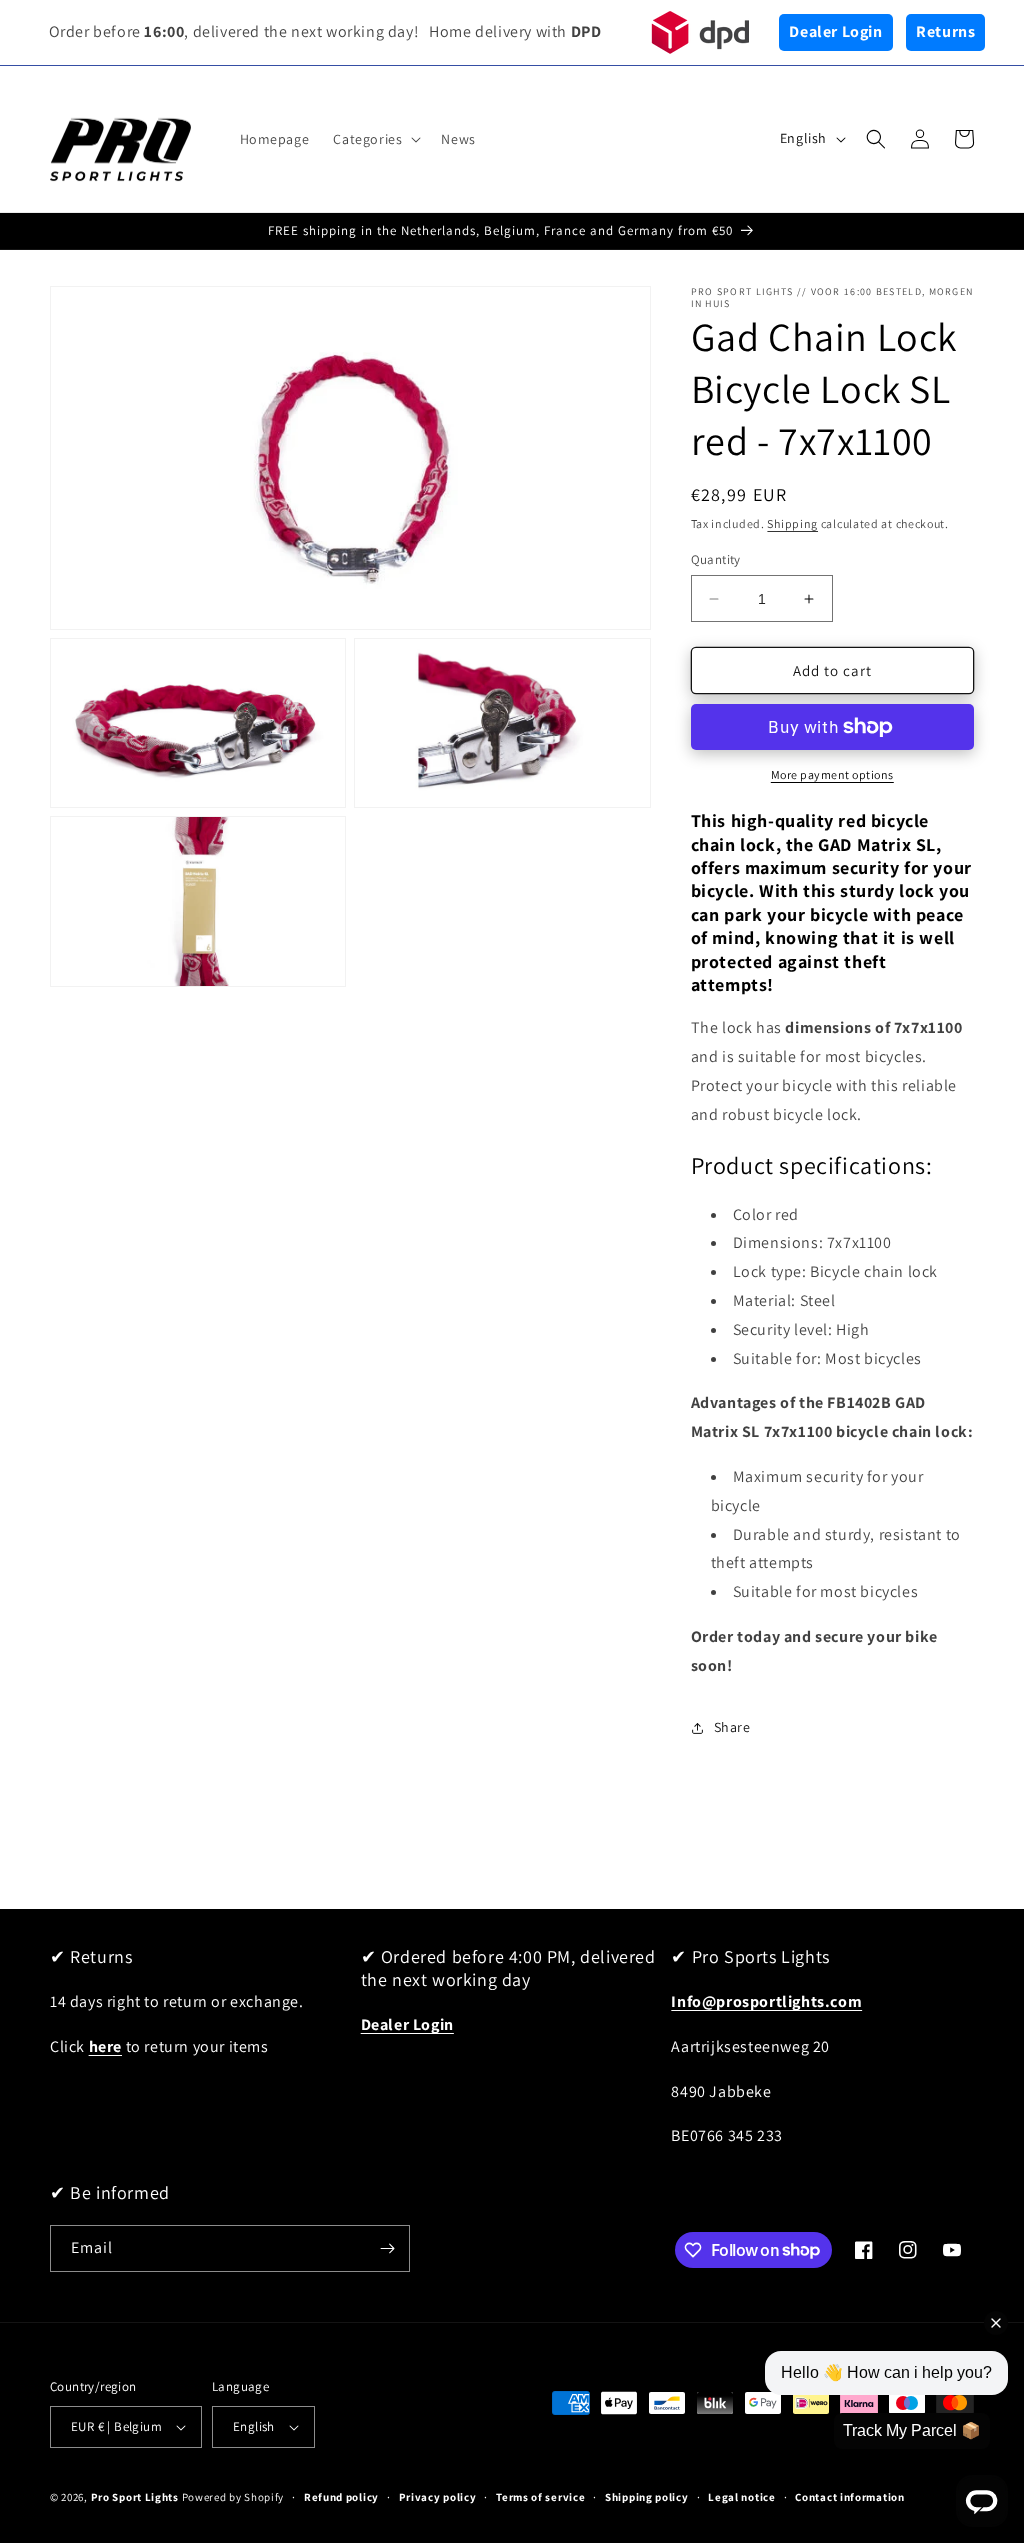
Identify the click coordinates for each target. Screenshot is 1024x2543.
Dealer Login (835, 31)
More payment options (832, 774)
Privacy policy (438, 2497)
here (105, 2046)
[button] (375, 139)
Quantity (716, 559)
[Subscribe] (387, 2248)
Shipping (792, 523)
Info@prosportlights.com (766, 2001)
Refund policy (341, 2497)
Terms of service (540, 2497)
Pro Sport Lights (135, 2497)
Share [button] (732, 1727)
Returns (945, 31)
